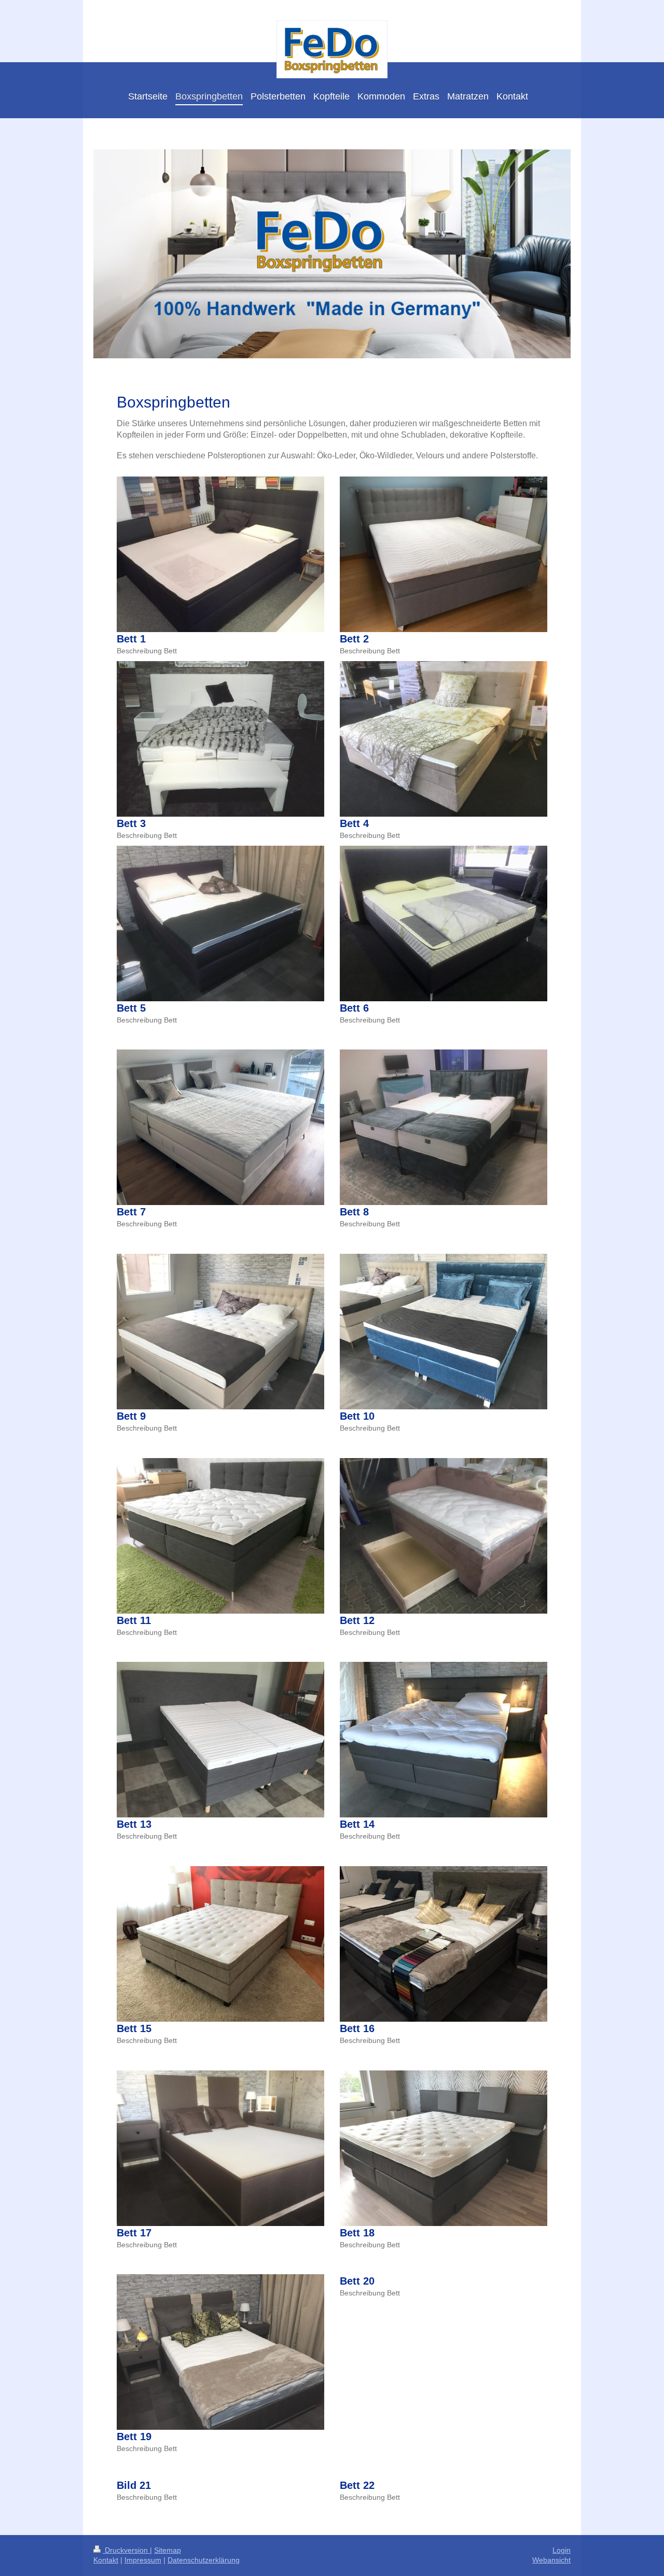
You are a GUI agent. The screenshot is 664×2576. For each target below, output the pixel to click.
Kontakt (106, 2560)
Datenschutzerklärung (204, 2560)
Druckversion (126, 2550)
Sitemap (168, 2550)
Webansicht (551, 2560)
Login (562, 2550)
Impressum (143, 2560)
